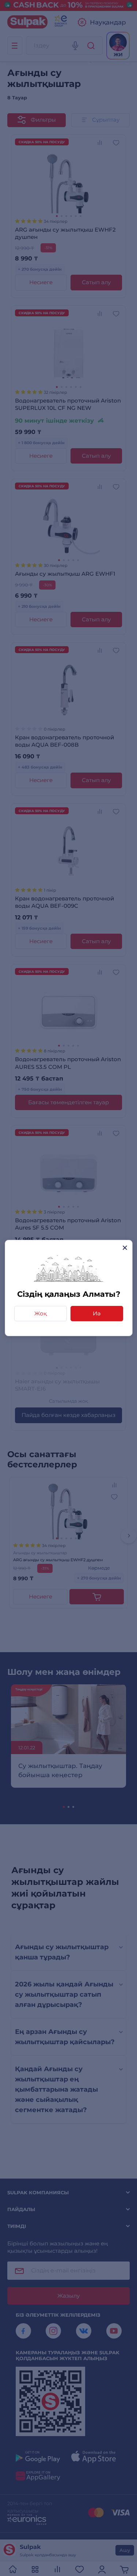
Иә (97, 1313)
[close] (125, 1248)
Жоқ (41, 1313)
